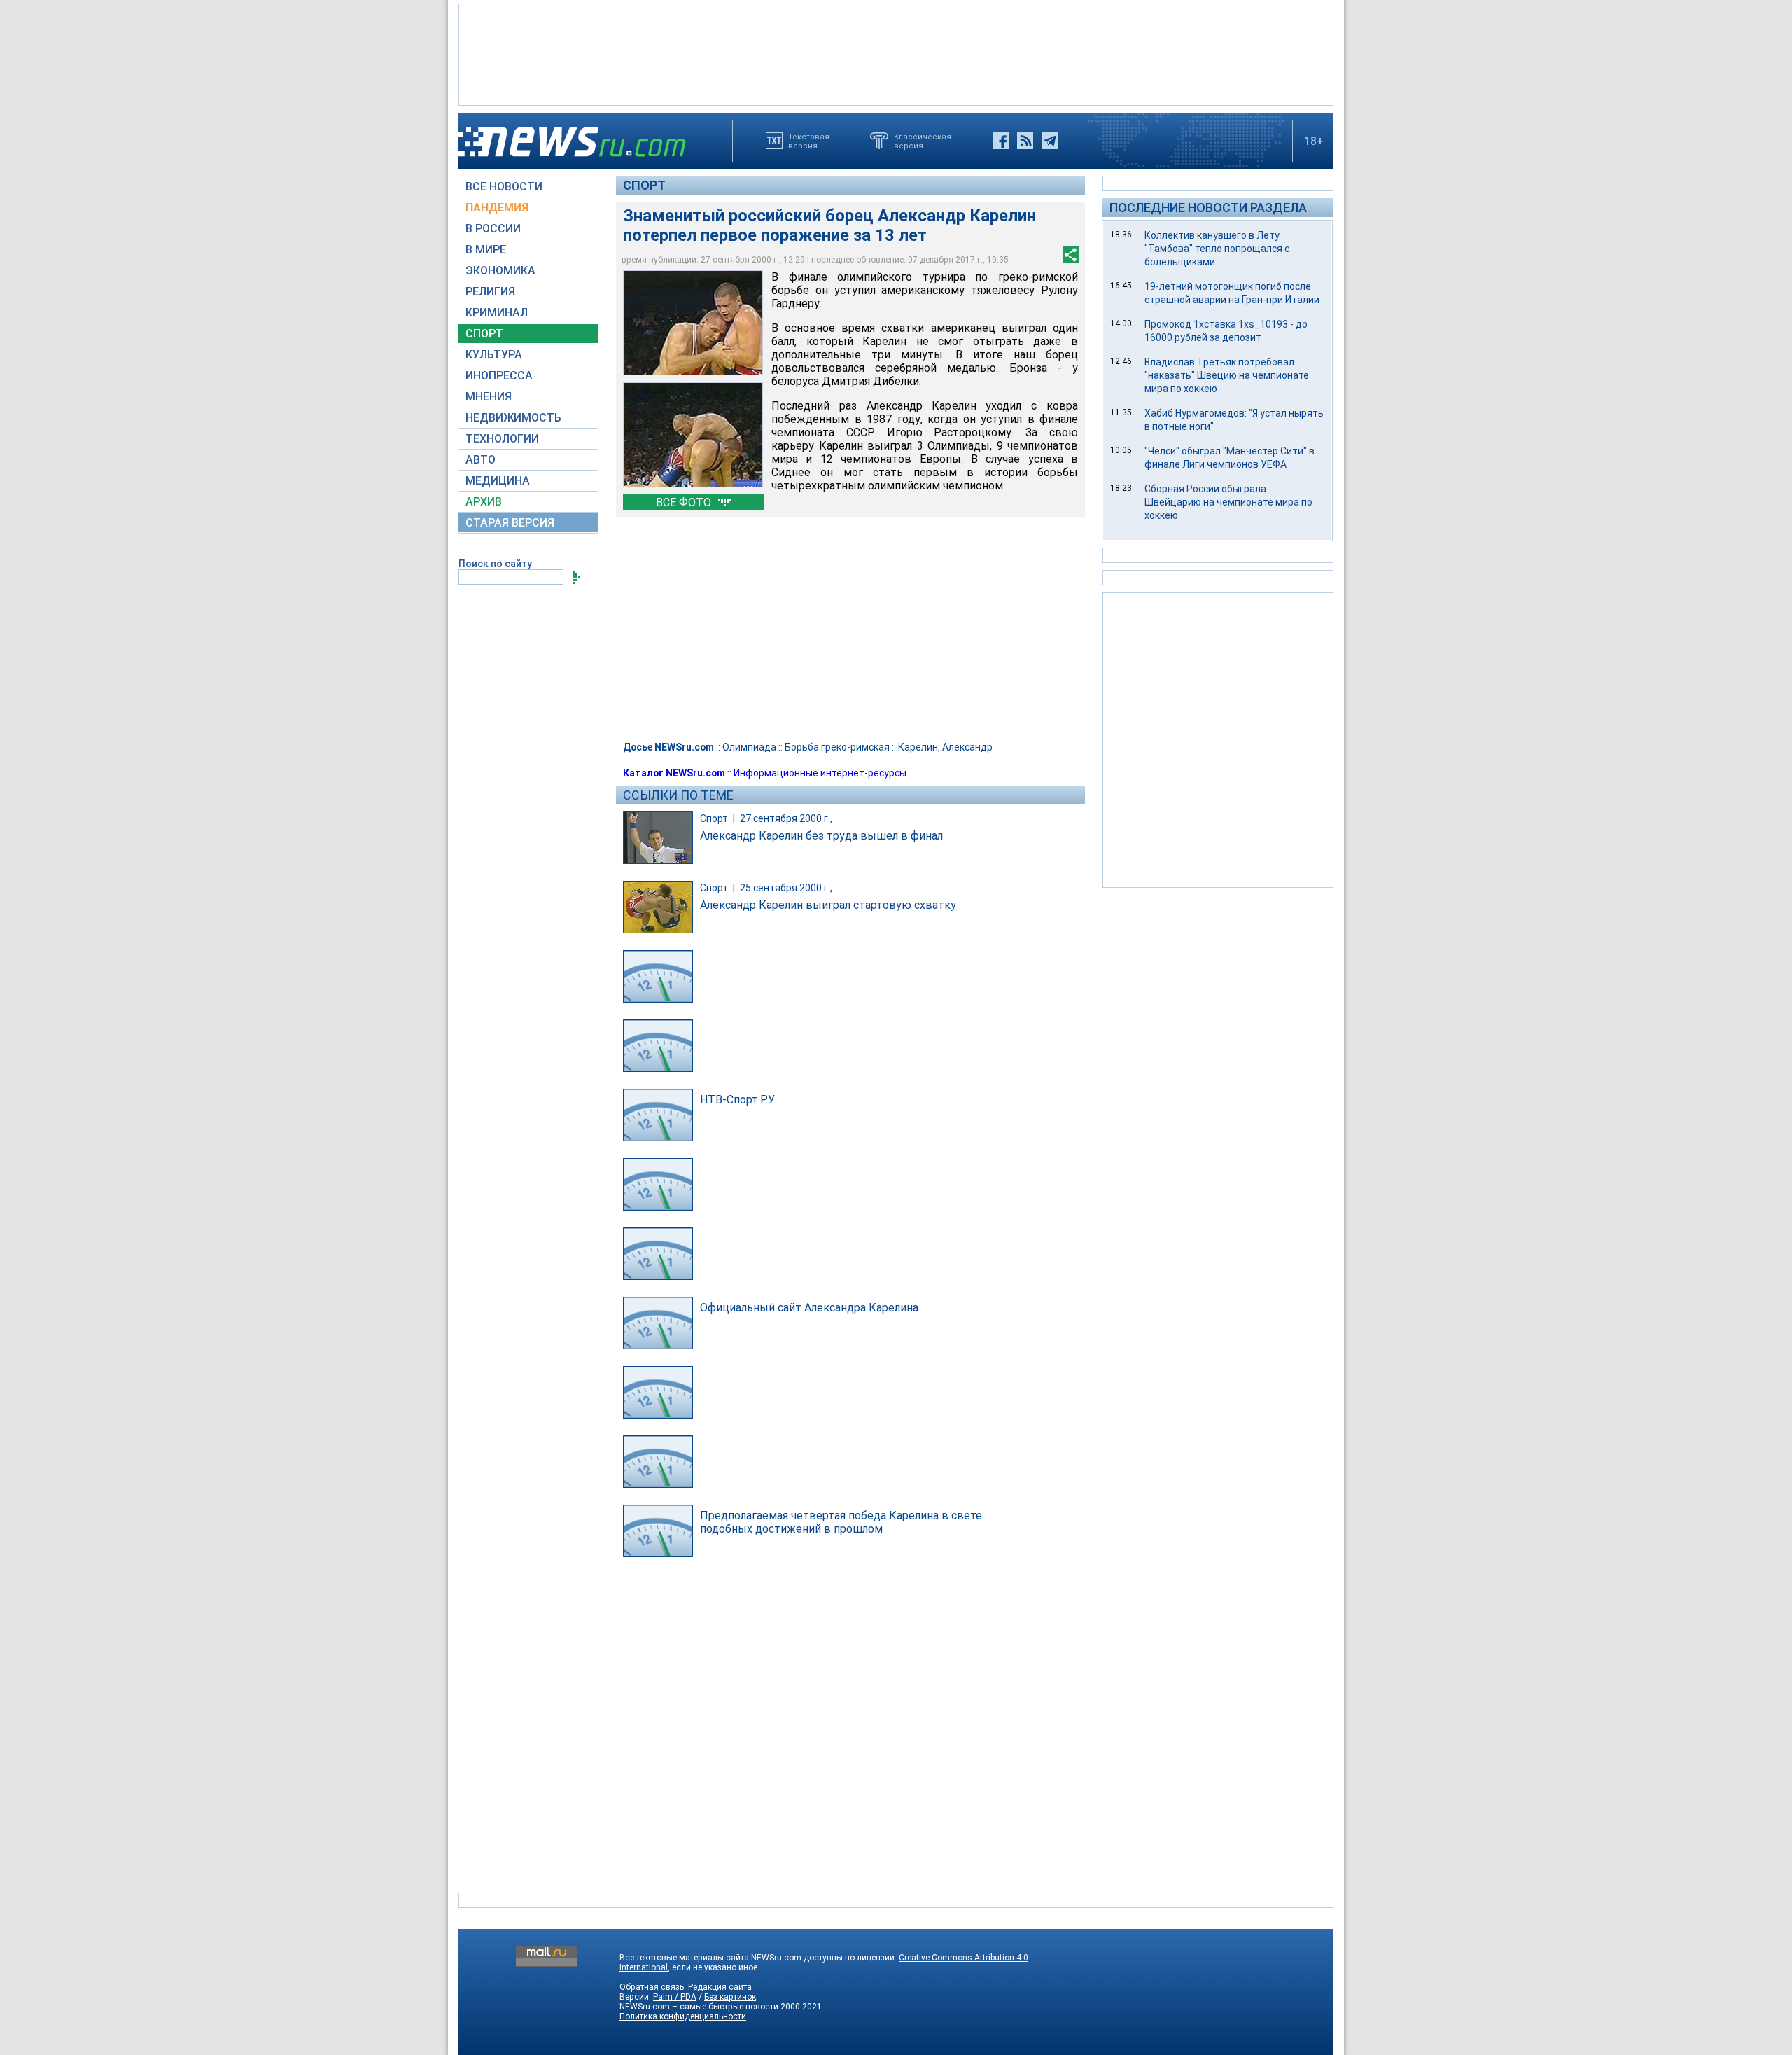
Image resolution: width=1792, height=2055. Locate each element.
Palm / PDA (675, 1997)
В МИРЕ (486, 250)
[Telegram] (1050, 141)
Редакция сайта (720, 1987)
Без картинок (730, 1997)
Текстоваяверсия (809, 141)
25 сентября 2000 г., (786, 888)
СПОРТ (484, 334)
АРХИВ (484, 502)
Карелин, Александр (945, 747)
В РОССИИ (493, 229)
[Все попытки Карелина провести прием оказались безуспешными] (693, 435)
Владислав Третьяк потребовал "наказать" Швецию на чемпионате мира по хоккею (1227, 375)
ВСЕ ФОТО (685, 502)
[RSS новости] (1025, 141)
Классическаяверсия (923, 141)
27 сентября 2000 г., (786, 818)
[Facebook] (1001, 141)
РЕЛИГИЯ (490, 292)
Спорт (644, 185)
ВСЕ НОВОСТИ (504, 187)
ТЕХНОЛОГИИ (502, 439)
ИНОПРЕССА (499, 376)
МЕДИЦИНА (498, 481)
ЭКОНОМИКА (500, 271)
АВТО (481, 460)
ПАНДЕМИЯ (497, 208)
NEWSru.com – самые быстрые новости (699, 2007)
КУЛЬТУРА (494, 355)
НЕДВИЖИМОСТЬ (513, 418)
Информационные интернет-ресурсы (820, 773)
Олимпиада (749, 747)
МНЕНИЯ (489, 397)
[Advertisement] (896, 53)
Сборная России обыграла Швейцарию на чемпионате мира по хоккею (1228, 502)
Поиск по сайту (495, 564)
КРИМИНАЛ (497, 313)
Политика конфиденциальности (683, 2016)
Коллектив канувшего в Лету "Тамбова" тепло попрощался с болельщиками (1217, 249)
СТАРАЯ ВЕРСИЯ (510, 523)
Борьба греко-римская (837, 747)
